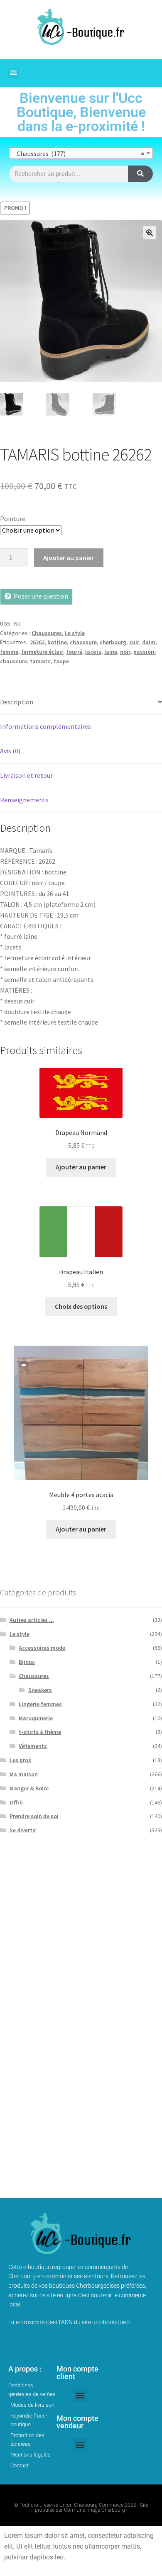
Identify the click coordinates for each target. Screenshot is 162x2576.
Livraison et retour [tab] (26, 775)
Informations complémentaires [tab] (45, 726)
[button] (14, 73)
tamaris (40, 661)
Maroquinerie (36, 1718)
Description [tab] (17, 702)
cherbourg (113, 642)
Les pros (20, 1760)
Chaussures (47, 633)
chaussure (83, 642)
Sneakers (40, 1690)
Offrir (16, 1802)
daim (149, 642)
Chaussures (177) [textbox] (79, 153)
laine (111, 652)
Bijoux (27, 1662)
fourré (74, 652)
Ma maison (24, 1774)
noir (125, 652)
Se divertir (23, 1830)
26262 (37, 642)
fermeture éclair (42, 652)
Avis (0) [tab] (10, 751)
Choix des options (81, 1306)
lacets (93, 652)
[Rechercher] (140, 174)
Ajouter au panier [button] (81, 1167)
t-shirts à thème (40, 1732)
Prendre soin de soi (34, 1816)
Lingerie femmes (40, 1704)
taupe (61, 661)
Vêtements (33, 1746)
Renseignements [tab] (24, 800)
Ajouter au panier (69, 558)
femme (9, 652)
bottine (57, 642)
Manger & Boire (29, 1788)
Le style (75, 633)
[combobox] (81, 153)
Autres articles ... (32, 1620)
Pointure (13, 519)
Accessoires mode (42, 1648)
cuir (134, 642)
